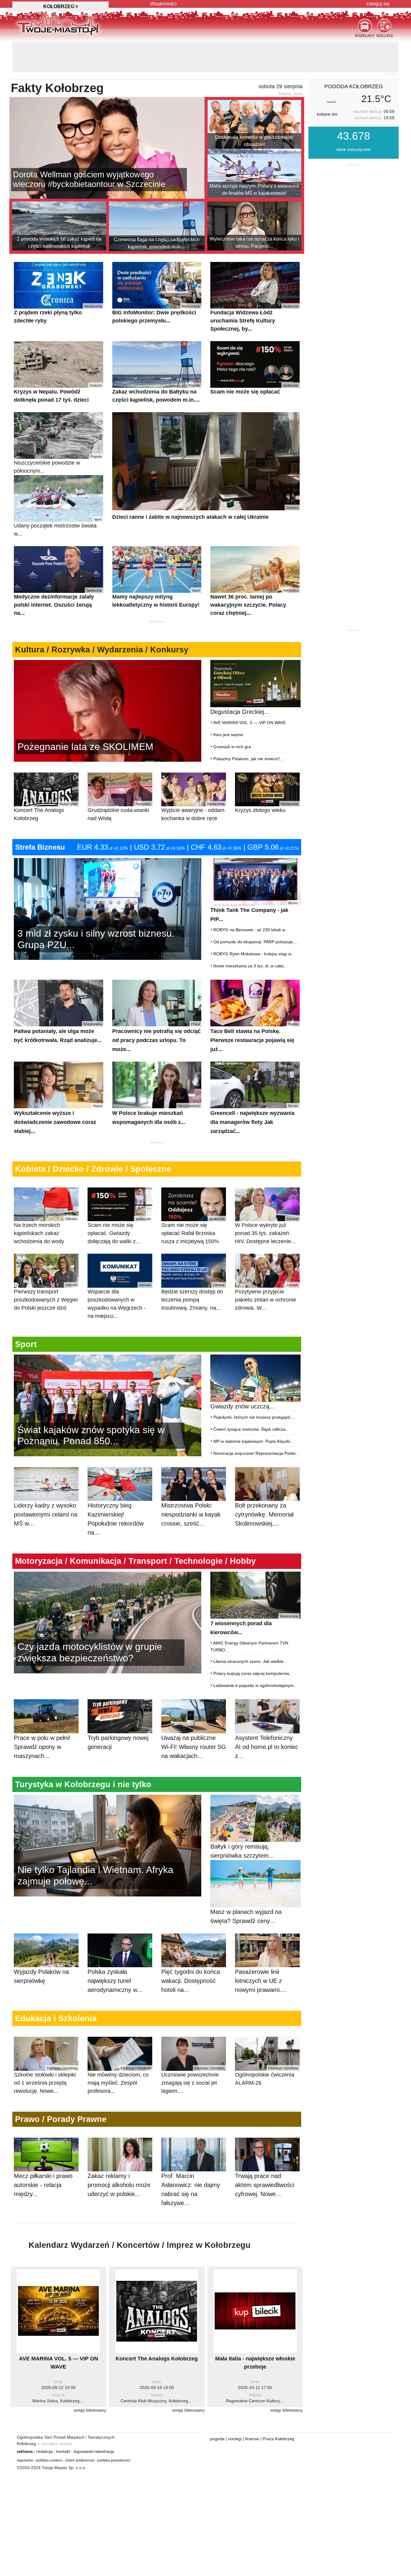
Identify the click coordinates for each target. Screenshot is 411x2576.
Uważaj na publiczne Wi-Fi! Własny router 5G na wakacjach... (194, 1717)
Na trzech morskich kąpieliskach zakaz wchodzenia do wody (45, 1201)
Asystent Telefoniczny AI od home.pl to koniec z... (267, 1717)
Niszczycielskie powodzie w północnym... (58, 434)
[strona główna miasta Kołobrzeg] (58, 24)
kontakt (63, 2421)
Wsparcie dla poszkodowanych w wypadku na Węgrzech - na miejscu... (119, 1271)
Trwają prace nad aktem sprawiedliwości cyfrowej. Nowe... (265, 2155)
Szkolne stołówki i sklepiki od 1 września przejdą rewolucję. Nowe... (45, 2050)
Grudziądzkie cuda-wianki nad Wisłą (119, 782)
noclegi (235, 2409)
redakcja (45, 2421)
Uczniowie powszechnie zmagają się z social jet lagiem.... (193, 2050)
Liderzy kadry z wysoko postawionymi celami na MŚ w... (46, 1484)
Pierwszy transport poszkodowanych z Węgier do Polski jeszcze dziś (46, 1267)
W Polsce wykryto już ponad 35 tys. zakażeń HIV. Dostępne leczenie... (267, 1201)
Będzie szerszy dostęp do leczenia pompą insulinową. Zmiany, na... (193, 1267)
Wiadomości (163, 4)
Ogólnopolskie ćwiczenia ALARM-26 (267, 2046)
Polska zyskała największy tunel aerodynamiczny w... (115, 1951)
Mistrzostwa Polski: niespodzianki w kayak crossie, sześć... (191, 1484)
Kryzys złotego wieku (267, 778)
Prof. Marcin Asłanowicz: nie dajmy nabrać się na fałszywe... (191, 2159)
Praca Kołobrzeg (278, 2409)
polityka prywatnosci (114, 2430)
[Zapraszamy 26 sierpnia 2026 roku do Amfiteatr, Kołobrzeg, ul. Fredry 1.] (108, 680)
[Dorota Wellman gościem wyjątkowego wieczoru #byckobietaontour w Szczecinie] (107, 117)
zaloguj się (378, 4)
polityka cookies (49, 2430)
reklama (25, 2421)
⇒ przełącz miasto (55, 2413)
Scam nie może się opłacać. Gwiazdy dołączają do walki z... (119, 1201)
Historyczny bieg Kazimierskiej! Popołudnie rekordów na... (116, 1489)
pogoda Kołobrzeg (354, 56)
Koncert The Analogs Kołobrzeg (45, 782)
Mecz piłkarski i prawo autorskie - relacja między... (43, 2155)
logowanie (83, 2421)
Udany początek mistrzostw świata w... (58, 497)
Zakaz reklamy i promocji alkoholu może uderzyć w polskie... (119, 2155)
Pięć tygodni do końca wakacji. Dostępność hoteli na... (191, 1951)
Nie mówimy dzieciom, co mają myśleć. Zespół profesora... (119, 2050)
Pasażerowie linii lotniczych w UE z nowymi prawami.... (261, 1951)
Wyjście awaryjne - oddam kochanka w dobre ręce (193, 782)
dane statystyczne (354, 119)
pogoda (217, 2409)
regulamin (25, 2430)
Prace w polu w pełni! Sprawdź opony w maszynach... (42, 1717)
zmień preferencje (80, 2430)
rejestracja (104, 2421)
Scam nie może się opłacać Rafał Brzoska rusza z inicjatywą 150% (193, 1201)
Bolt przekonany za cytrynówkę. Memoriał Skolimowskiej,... (264, 1484)
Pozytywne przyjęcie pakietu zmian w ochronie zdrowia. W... (267, 1267)
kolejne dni (327, 84)
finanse (252, 2409)
